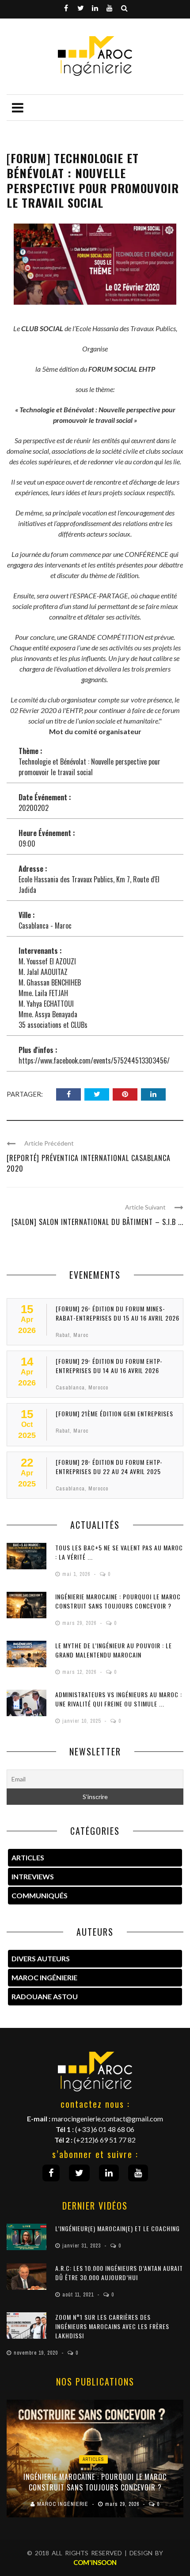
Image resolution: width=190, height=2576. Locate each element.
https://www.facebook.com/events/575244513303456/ (94, 1060)
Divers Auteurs (41, 1958)
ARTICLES (28, 1857)
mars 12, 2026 (80, 1672)
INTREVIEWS (33, 1876)
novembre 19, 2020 (37, 2353)
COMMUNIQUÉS (40, 1895)
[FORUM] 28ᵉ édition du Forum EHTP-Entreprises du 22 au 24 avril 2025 (109, 1467)
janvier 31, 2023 (82, 2246)
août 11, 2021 (79, 2295)
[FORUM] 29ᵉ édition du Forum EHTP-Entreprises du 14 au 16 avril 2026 (109, 1366)
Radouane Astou (45, 1996)
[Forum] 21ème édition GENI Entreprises (114, 1413)
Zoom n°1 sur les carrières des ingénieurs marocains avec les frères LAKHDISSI (112, 2326)
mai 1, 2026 (77, 1574)
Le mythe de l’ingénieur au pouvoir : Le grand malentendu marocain (114, 1650)
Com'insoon (95, 2562)
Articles (93, 2459)
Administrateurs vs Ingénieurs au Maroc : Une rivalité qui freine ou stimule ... (119, 1699)
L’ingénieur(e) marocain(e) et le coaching (118, 2228)
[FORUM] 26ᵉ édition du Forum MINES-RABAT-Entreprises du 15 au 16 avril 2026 (118, 1313)
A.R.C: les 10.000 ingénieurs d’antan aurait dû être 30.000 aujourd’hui (119, 2273)
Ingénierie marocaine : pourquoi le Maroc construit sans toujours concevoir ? (118, 1601)
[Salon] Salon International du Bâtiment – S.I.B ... (97, 1222)
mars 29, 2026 (80, 1623)
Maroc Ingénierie (44, 1977)
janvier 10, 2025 (82, 1721)
